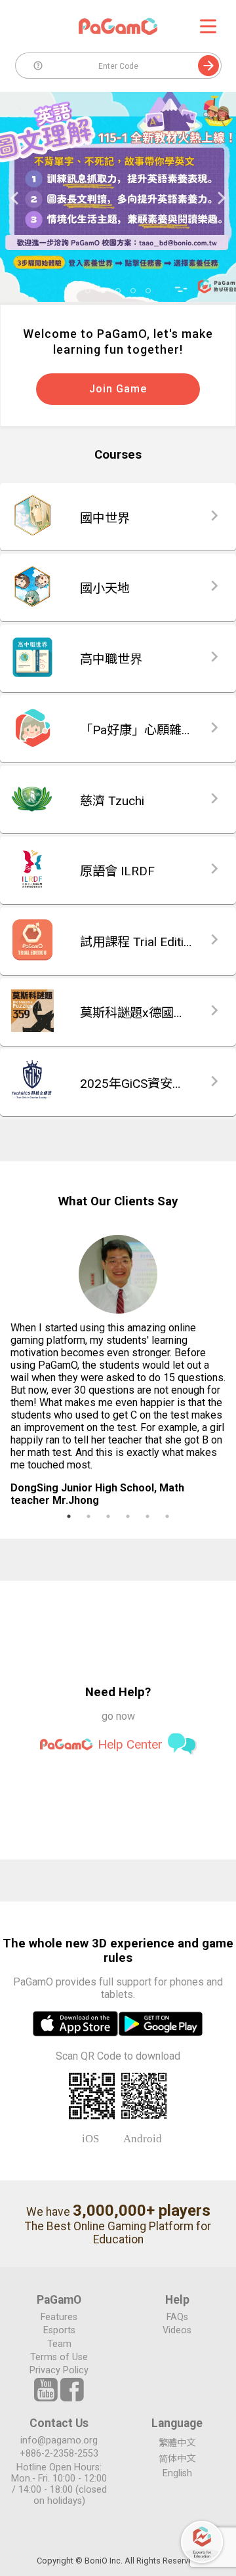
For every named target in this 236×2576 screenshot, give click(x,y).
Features (59, 2317)
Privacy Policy (59, 2370)
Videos (177, 2330)
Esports (59, 2330)
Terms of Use (59, 2357)
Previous (12, 198)
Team (59, 2344)
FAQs (177, 2317)
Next (224, 198)
